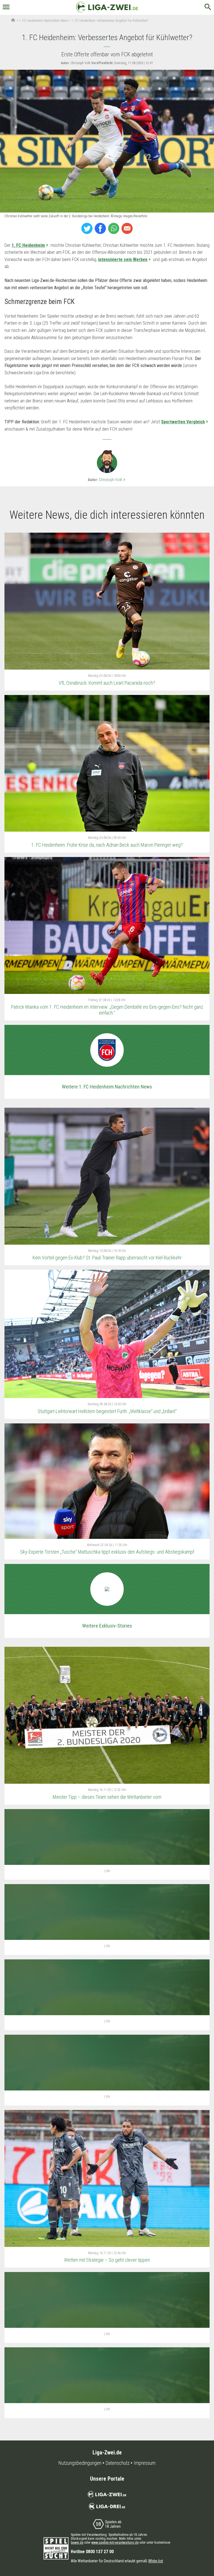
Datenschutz (118, 2463)
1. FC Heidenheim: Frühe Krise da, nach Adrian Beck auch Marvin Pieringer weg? (107, 845)
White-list (156, 2561)
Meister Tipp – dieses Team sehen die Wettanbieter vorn (107, 1797)
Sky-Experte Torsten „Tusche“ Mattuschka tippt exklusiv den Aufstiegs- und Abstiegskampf (107, 1552)
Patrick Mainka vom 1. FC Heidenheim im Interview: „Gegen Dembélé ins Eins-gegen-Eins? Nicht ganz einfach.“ (107, 1010)
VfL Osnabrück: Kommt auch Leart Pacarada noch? (107, 683)
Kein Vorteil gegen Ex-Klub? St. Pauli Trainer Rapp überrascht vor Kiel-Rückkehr (107, 1258)
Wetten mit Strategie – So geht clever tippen (107, 2260)
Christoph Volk (113, 480)
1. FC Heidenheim (28, 245)
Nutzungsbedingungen (80, 2463)
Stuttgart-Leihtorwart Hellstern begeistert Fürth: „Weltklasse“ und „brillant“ (107, 1411)
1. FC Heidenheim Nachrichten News (43, 21)
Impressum (145, 2463)
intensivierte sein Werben (123, 259)
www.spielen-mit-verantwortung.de (115, 2543)
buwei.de (77, 2543)
